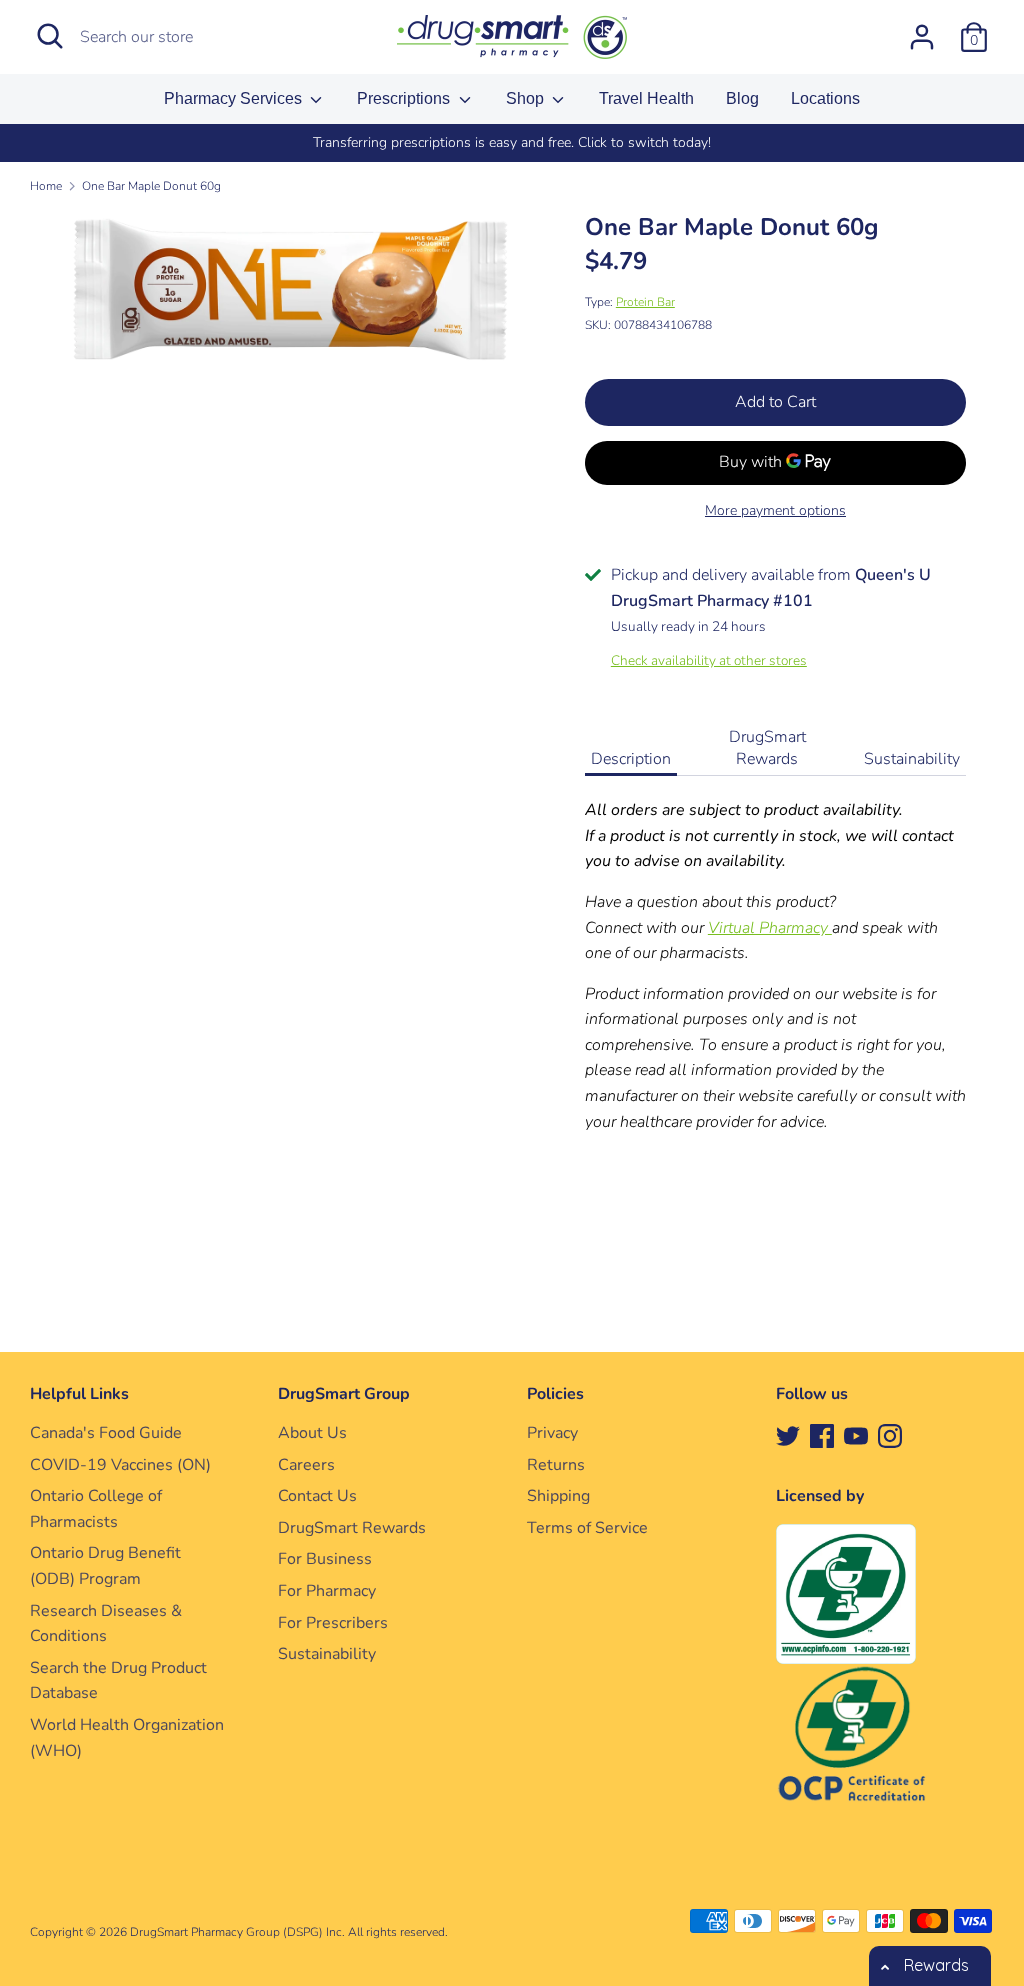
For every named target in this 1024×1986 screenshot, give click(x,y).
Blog (742, 98)
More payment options (775, 510)
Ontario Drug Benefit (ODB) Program (105, 1566)
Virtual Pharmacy (770, 928)
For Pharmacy (327, 1591)
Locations (825, 98)
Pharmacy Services (235, 98)
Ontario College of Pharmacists (96, 1509)
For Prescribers (333, 1623)
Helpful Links (79, 1394)
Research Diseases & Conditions (106, 1624)
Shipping (558, 1496)
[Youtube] (856, 1435)
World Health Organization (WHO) (127, 1738)
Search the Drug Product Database (118, 1681)
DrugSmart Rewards (767, 748)
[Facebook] (822, 1435)
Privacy (552, 1433)
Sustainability (912, 759)
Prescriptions (405, 98)
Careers (306, 1465)
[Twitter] (788, 1435)
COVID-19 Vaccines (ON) (120, 1465)
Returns (556, 1465)
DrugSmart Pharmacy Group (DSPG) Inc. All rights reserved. (289, 1932)
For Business (325, 1559)
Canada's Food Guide (106, 1433)
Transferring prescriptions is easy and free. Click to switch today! (512, 142)
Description (631, 759)
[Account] (922, 29)
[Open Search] (50, 36)
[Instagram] (890, 1435)
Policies (555, 1394)
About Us (312, 1433)
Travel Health (646, 98)
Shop (527, 98)
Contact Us (317, 1496)
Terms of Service (587, 1528)
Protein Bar (645, 302)
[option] (512, 143)
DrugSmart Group (344, 1394)
